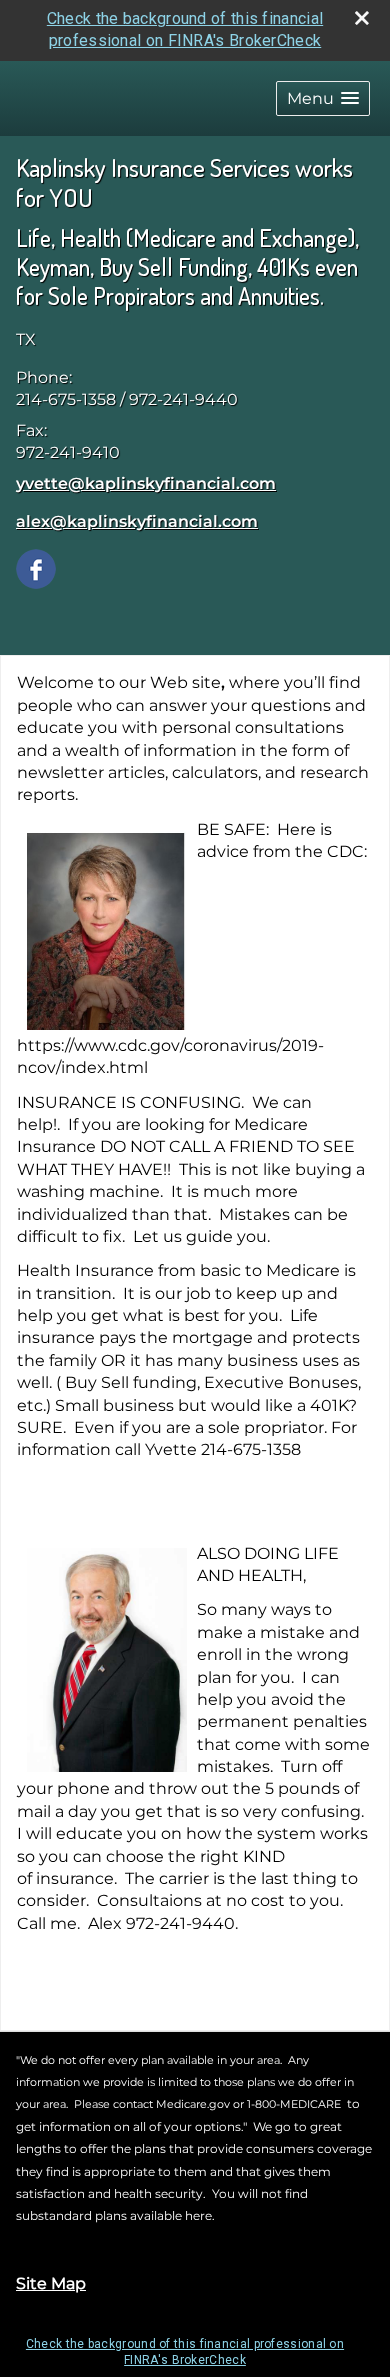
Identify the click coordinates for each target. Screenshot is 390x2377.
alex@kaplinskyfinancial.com (137, 521)
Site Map (51, 2283)
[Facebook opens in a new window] (36, 568)
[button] (323, 98)
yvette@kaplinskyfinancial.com (146, 483)
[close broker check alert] (362, 18)
